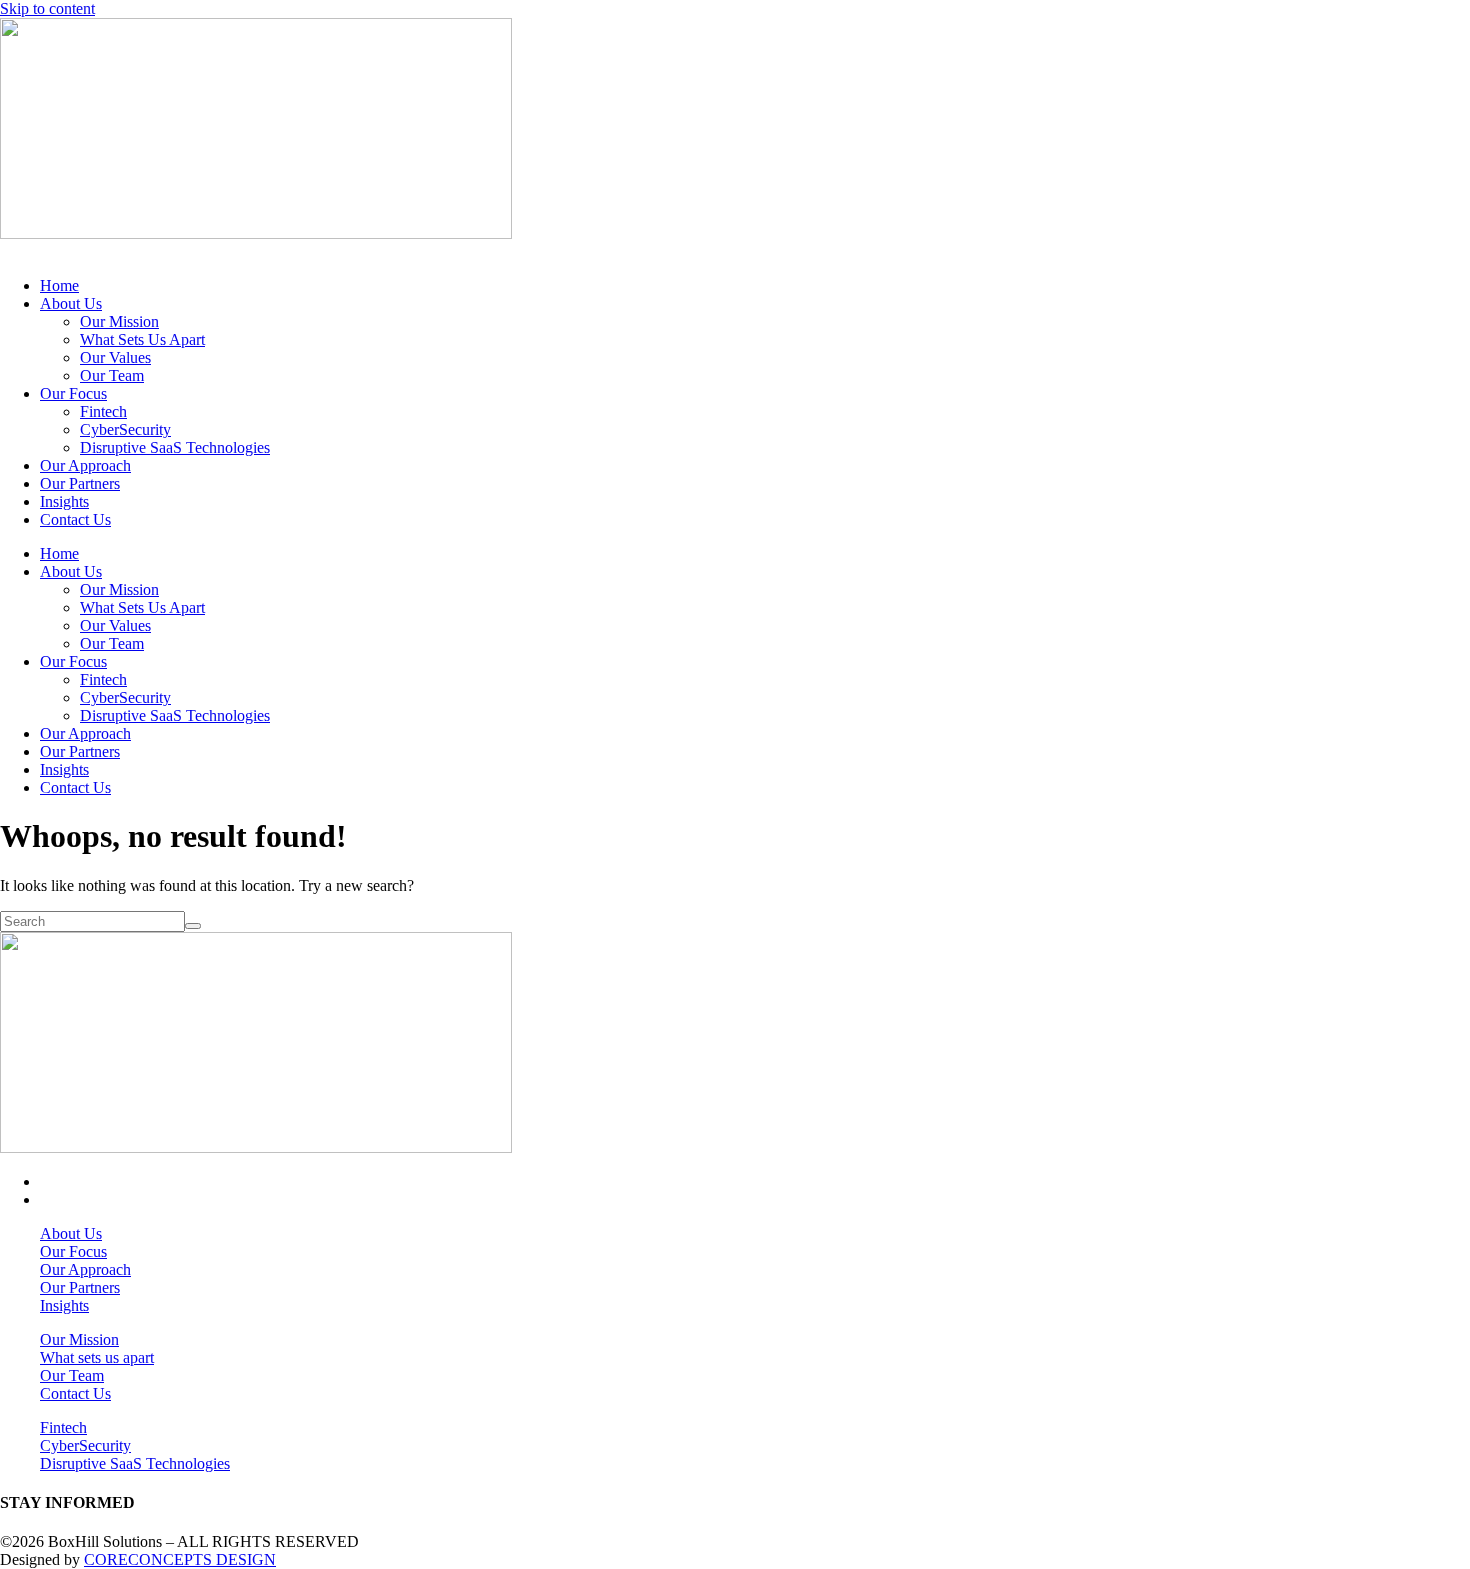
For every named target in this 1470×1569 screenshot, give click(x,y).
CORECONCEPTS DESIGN (180, 1559)
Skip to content (47, 8)
